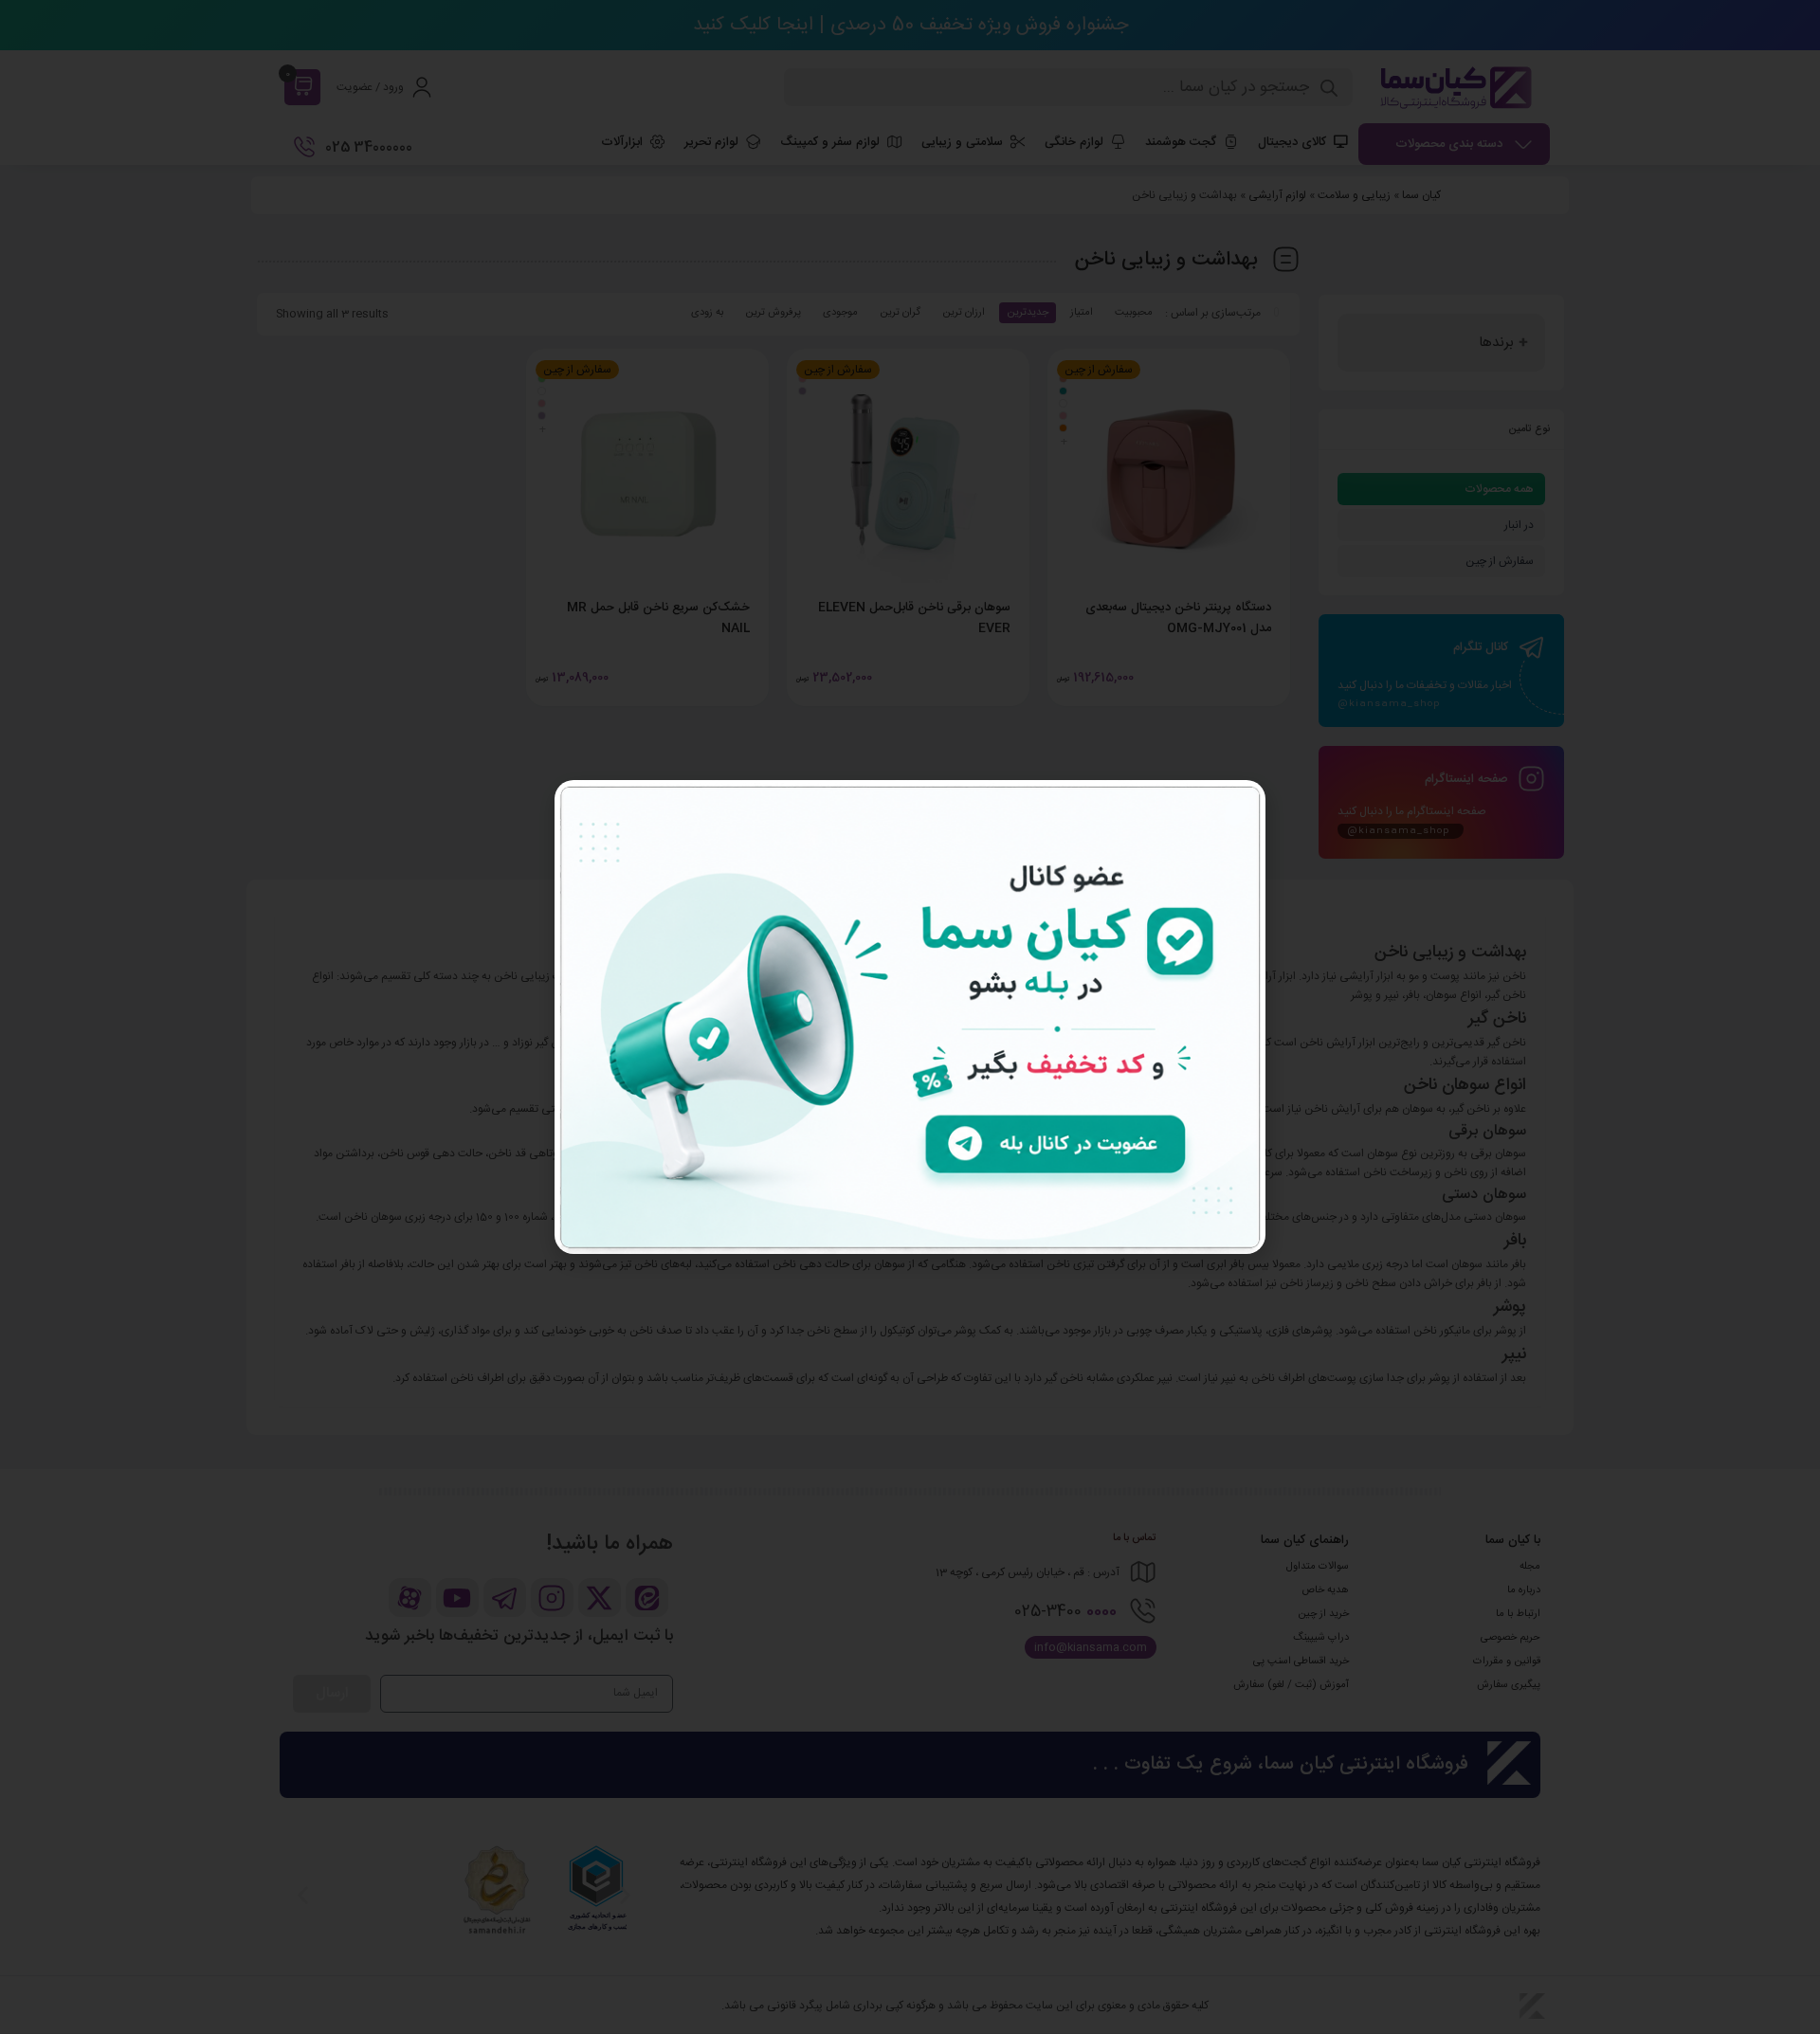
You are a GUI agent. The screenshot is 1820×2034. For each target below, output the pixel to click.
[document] (910, 1017)
